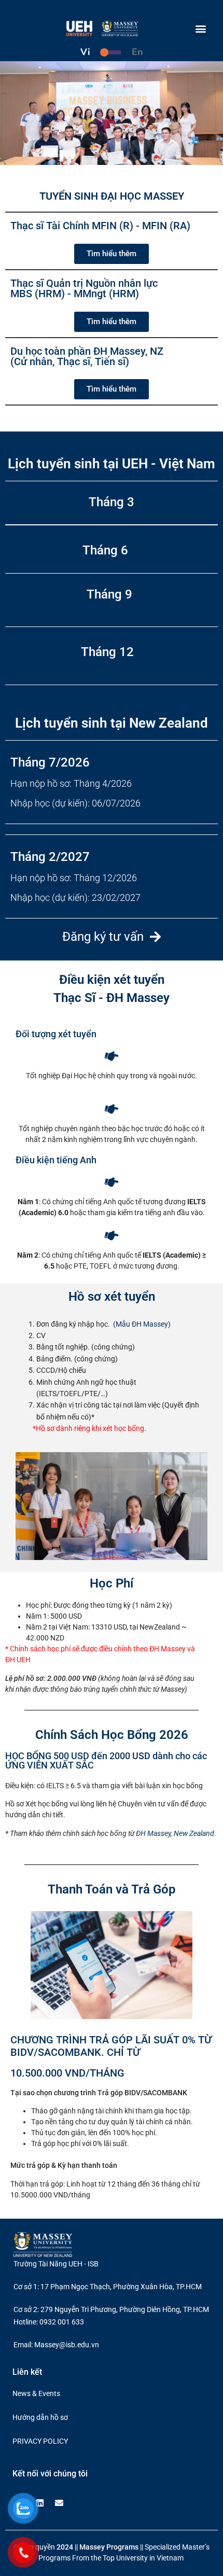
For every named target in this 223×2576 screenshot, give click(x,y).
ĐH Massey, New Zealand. (176, 1833)
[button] (201, 29)
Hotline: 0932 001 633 (49, 2322)
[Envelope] (59, 2503)
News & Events (36, 2393)
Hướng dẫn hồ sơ (40, 2417)
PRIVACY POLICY (40, 2441)
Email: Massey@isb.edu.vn (56, 2345)
